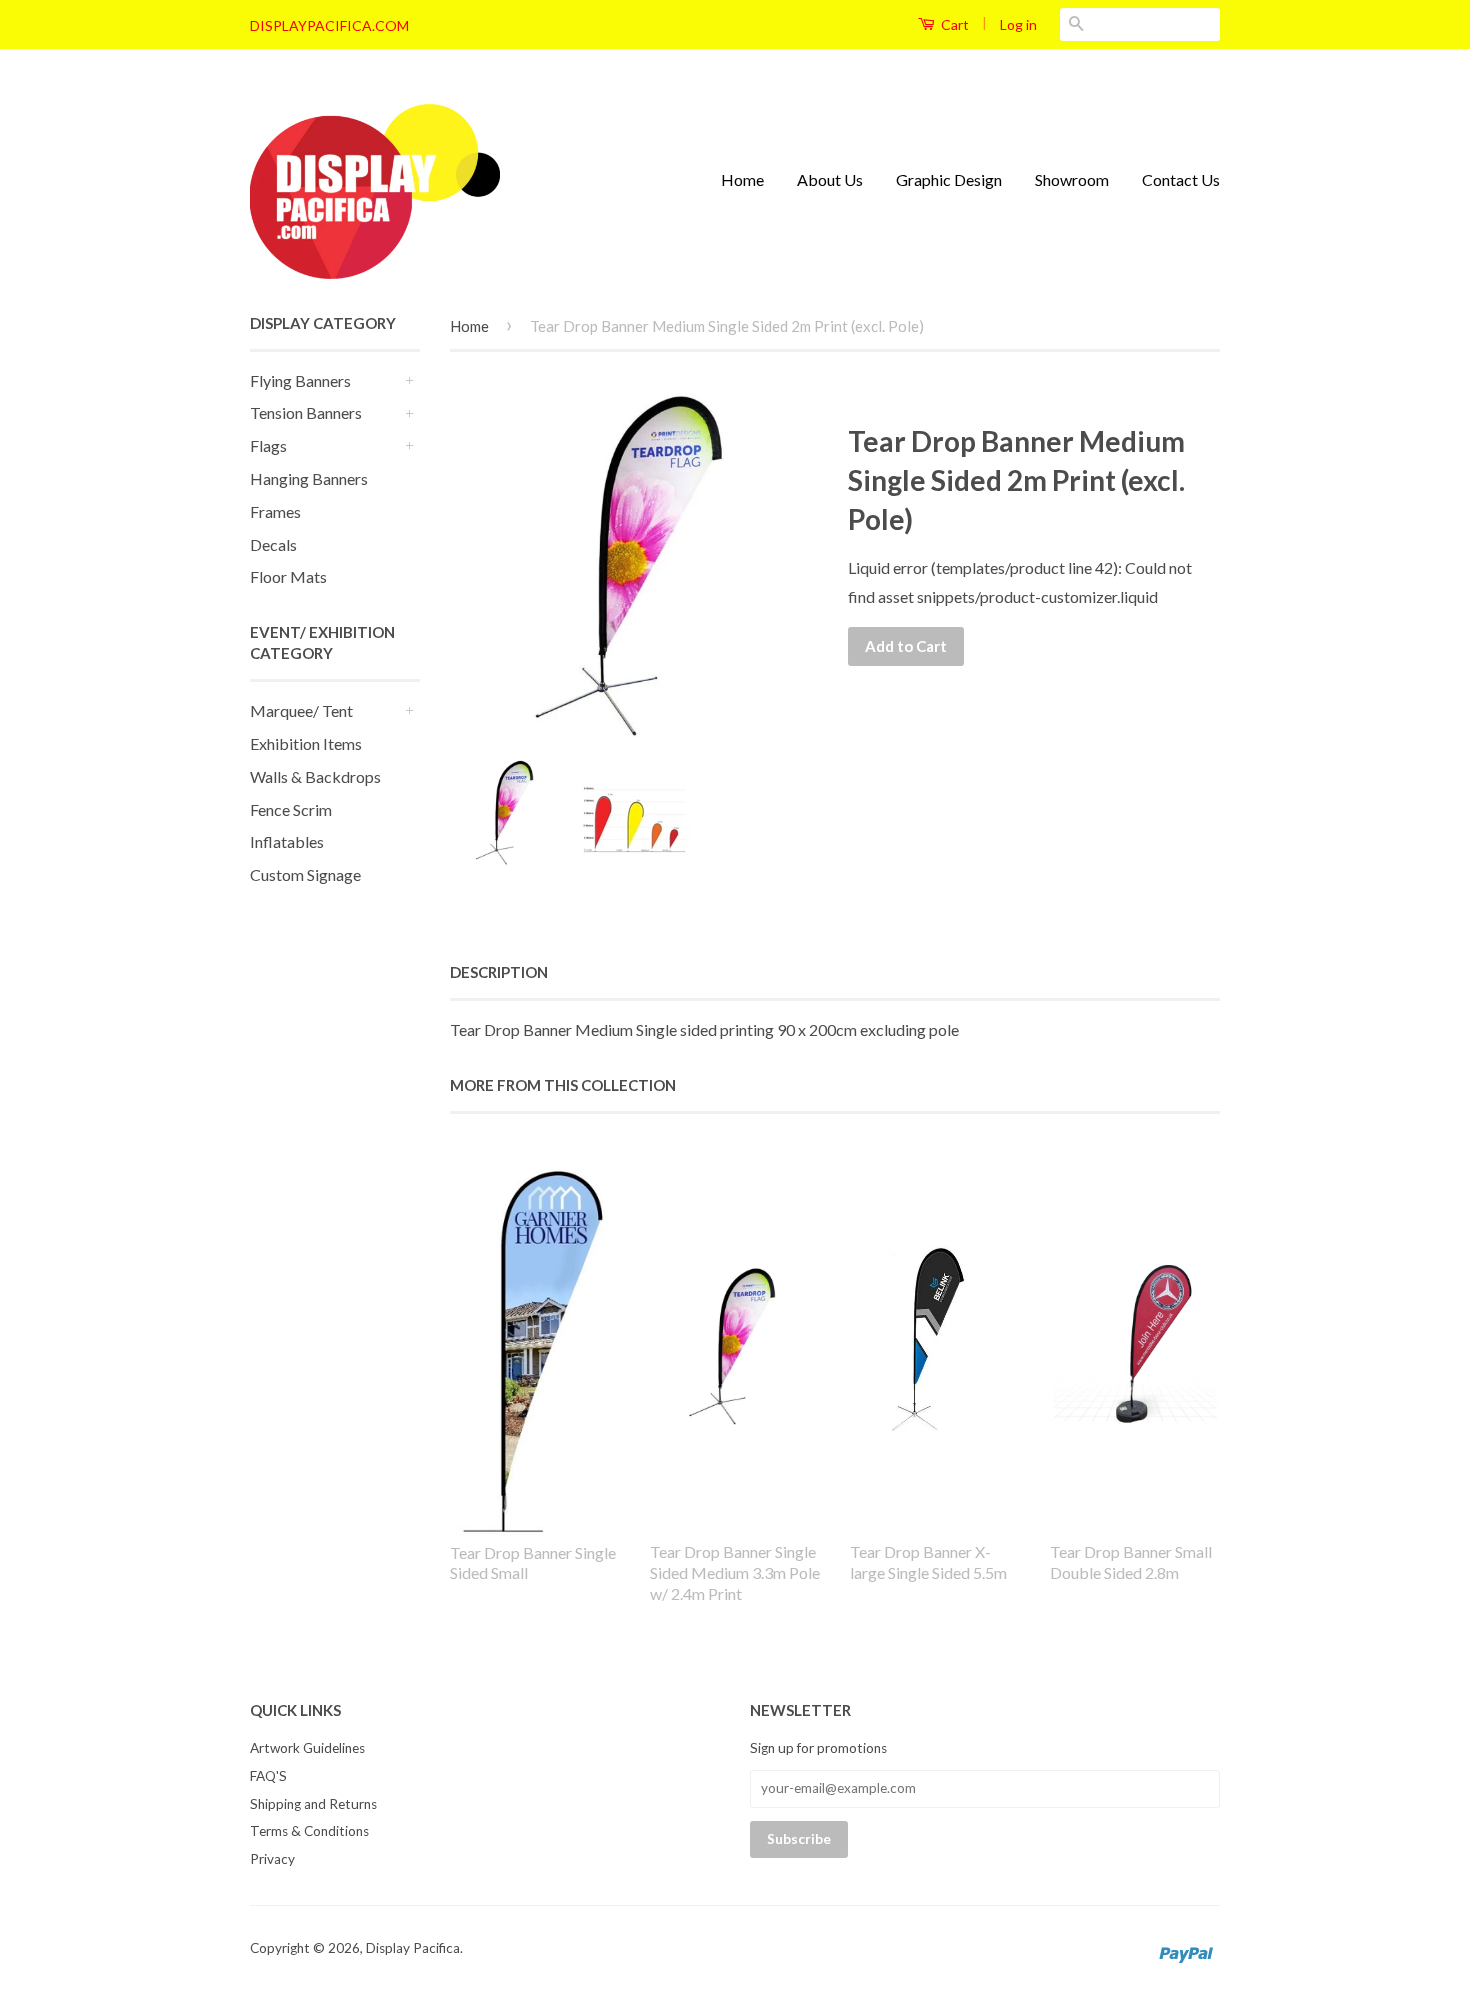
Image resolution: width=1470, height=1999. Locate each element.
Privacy (272, 1859)
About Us (830, 179)
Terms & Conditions (309, 1831)
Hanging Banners (309, 478)
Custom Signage (305, 874)
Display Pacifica (413, 1948)
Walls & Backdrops (315, 776)
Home (742, 179)
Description (499, 972)
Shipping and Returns (313, 1804)
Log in (1018, 24)
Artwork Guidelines (307, 1748)
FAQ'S (268, 1776)
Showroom (1072, 179)
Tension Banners (306, 412)
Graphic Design (949, 179)
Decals (273, 544)
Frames (275, 511)
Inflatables (287, 841)
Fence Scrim (291, 809)
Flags (268, 445)
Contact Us (1181, 179)
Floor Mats (288, 576)
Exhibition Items (306, 743)
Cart (953, 24)
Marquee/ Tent (301, 710)
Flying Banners (300, 380)
